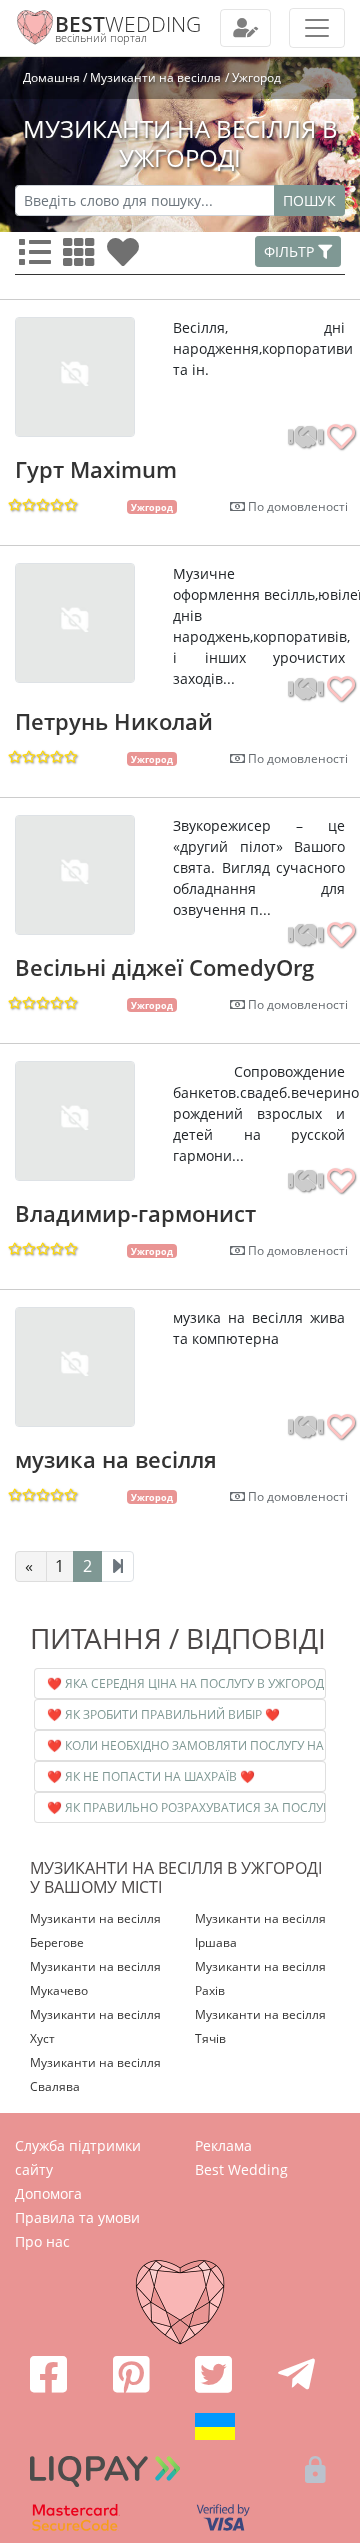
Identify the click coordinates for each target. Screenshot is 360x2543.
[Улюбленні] (127, 258)
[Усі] (39, 258)
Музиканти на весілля (155, 77)
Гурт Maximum (96, 469)
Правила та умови (77, 2217)
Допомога (48, 2193)
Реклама (223, 2145)
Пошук (309, 200)
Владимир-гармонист (135, 1213)
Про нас (42, 2241)
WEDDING (128, 24)
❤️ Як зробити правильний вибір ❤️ (163, 1714)
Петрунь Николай (114, 721)
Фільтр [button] (291, 251)
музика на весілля (116, 1459)
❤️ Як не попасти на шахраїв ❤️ (151, 1776)
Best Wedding (241, 2169)
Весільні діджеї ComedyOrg (164, 967)
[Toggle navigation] (245, 28)
